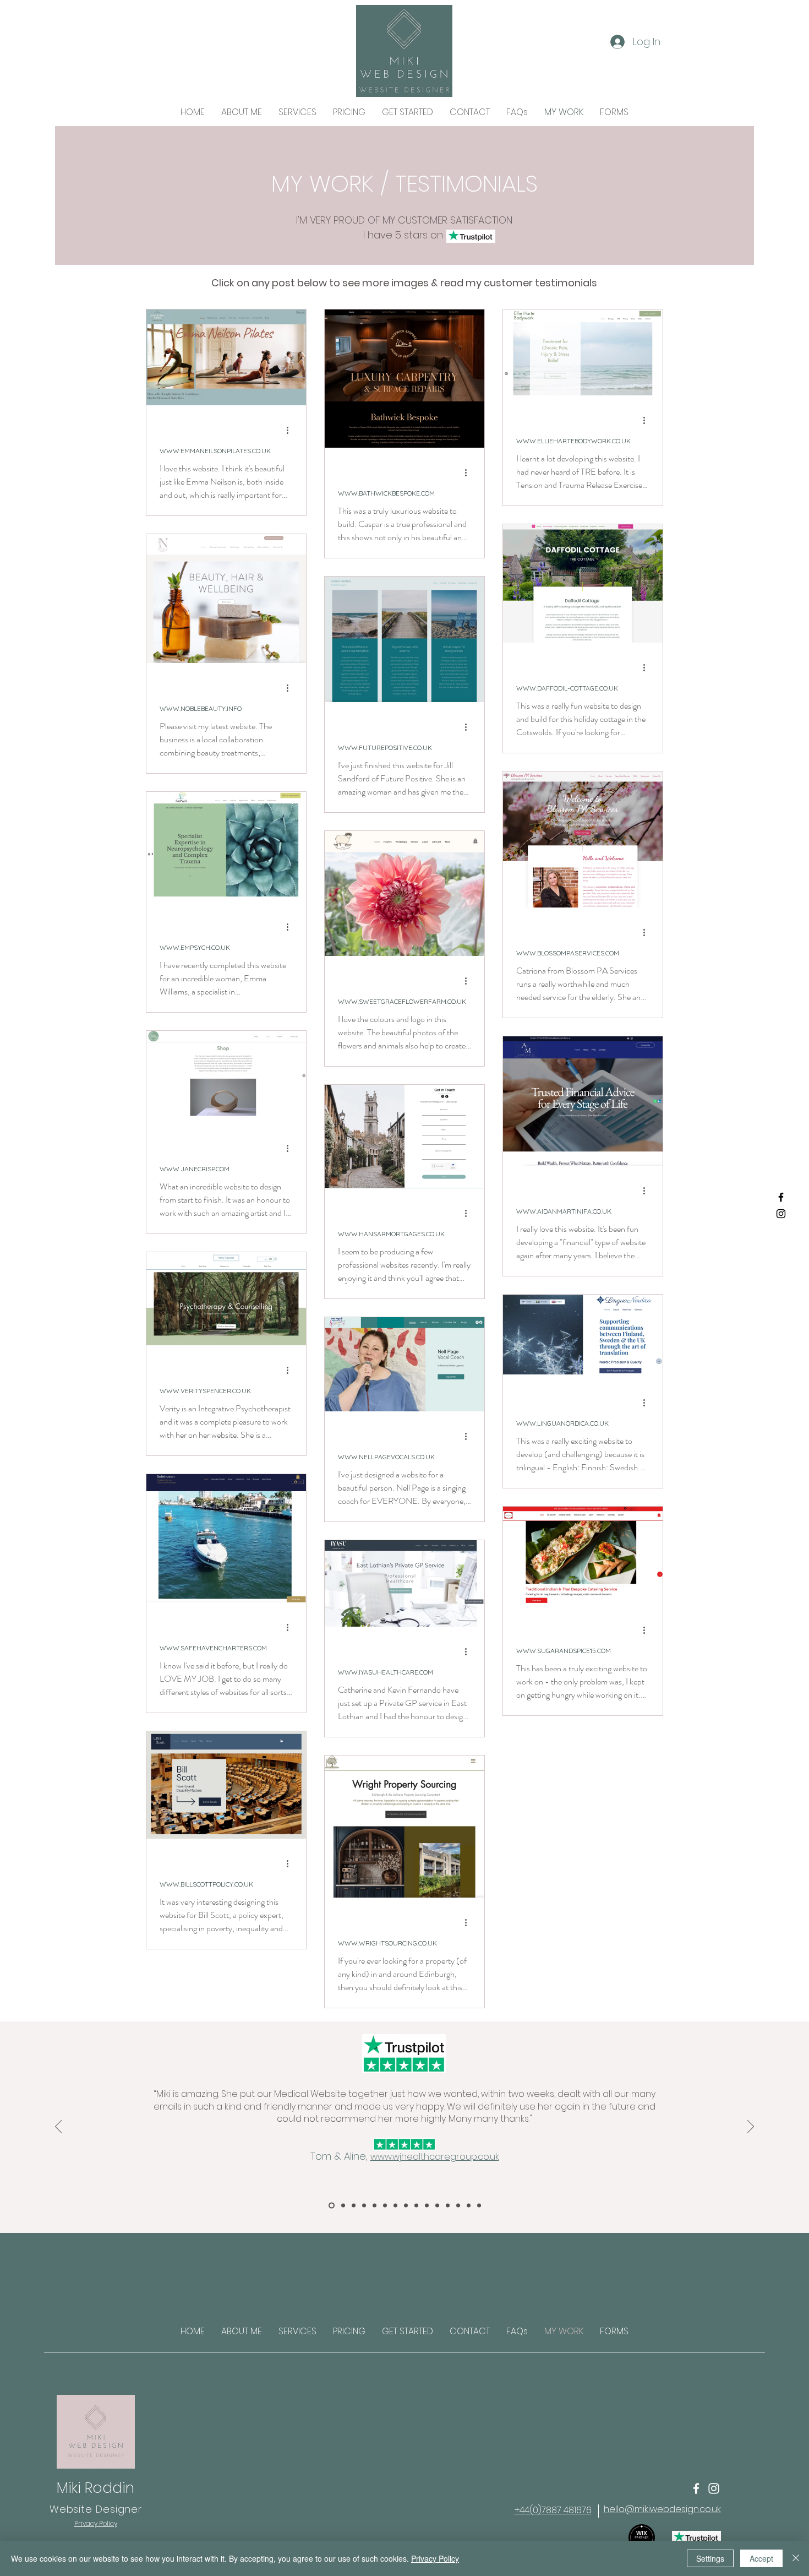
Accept (761, 2558)
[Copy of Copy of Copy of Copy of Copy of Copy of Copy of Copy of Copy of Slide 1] (427, 2206)
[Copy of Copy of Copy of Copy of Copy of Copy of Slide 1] (395, 2206)
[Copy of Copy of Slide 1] (354, 2206)
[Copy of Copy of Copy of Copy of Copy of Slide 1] (385, 2206)
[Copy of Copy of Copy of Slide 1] (364, 2206)
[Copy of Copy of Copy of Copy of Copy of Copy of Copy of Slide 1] (406, 2206)
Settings (710, 2558)
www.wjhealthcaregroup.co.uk (435, 2157)
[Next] (751, 2127)
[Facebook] (781, 1197)
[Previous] (58, 2127)
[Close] (796, 2558)
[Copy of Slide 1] (343, 2206)
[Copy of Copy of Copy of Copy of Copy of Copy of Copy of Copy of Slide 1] (416, 2206)
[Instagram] (781, 1214)
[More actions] (291, 430)
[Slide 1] (332, 2206)
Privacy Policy (435, 2558)
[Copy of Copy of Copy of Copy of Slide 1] (375, 2206)
